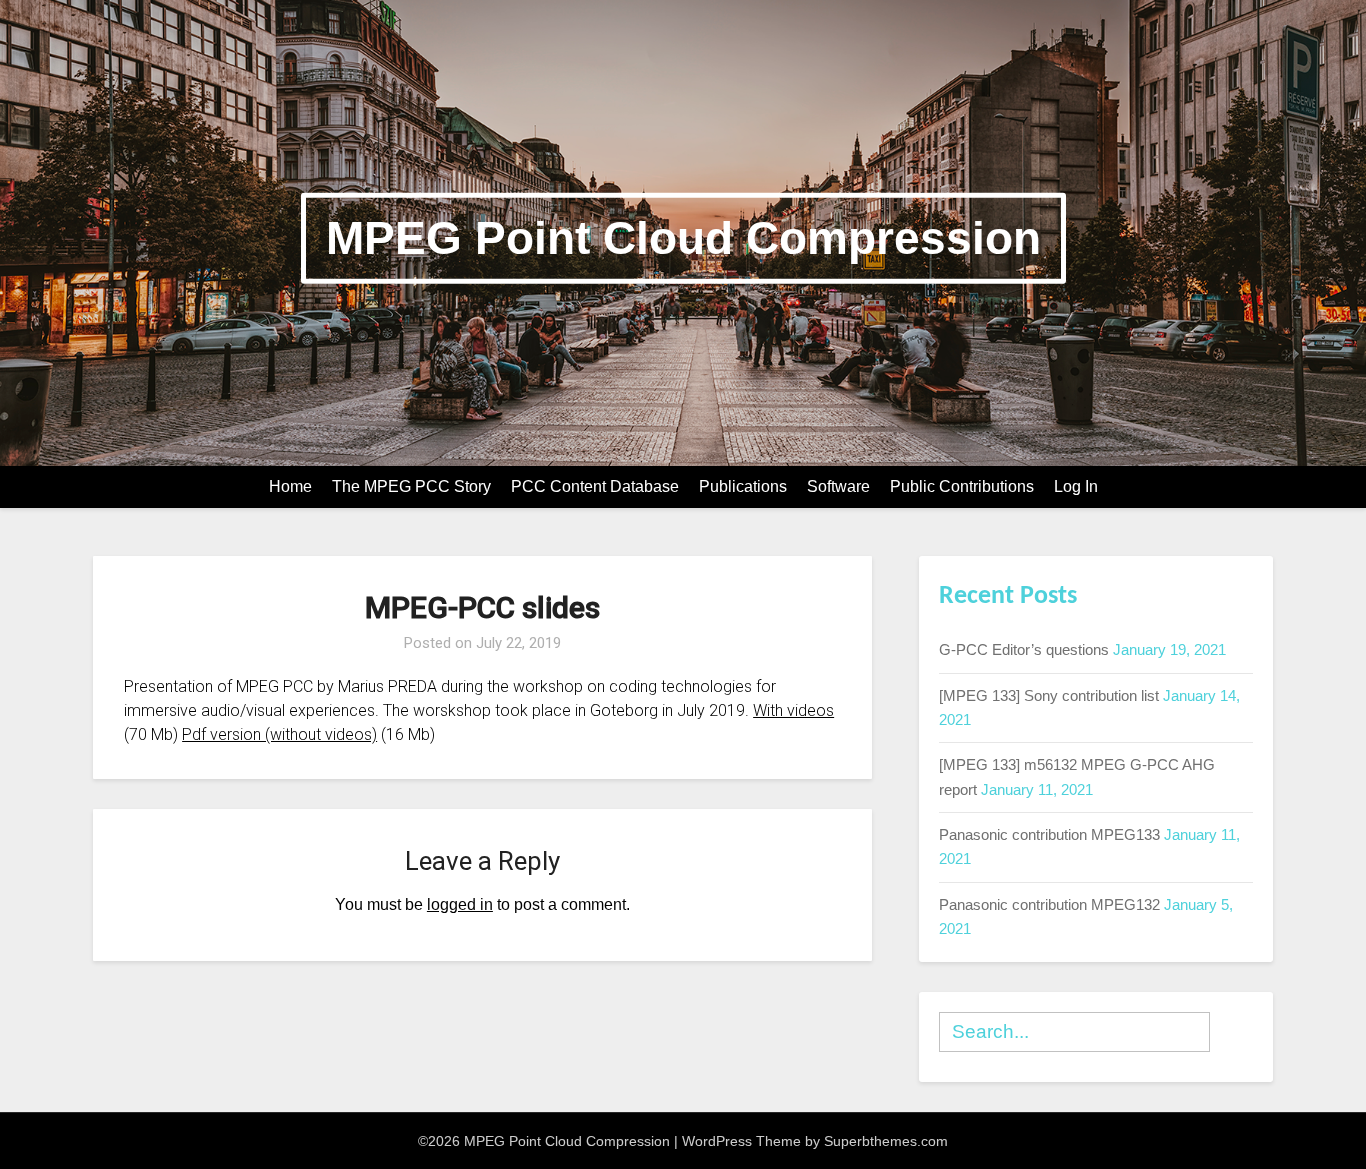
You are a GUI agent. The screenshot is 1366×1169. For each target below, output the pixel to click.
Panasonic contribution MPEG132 (1049, 904)
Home (290, 486)
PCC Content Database (595, 486)
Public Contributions (962, 486)
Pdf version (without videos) (279, 734)
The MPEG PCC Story (411, 486)
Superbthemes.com (886, 1141)
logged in (460, 904)
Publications (743, 486)
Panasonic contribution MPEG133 (1049, 834)
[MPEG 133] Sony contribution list (1049, 695)
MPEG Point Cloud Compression (683, 238)
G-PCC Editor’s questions (1024, 649)
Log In (1076, 486)
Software (838, 486)
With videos (793, 710)
